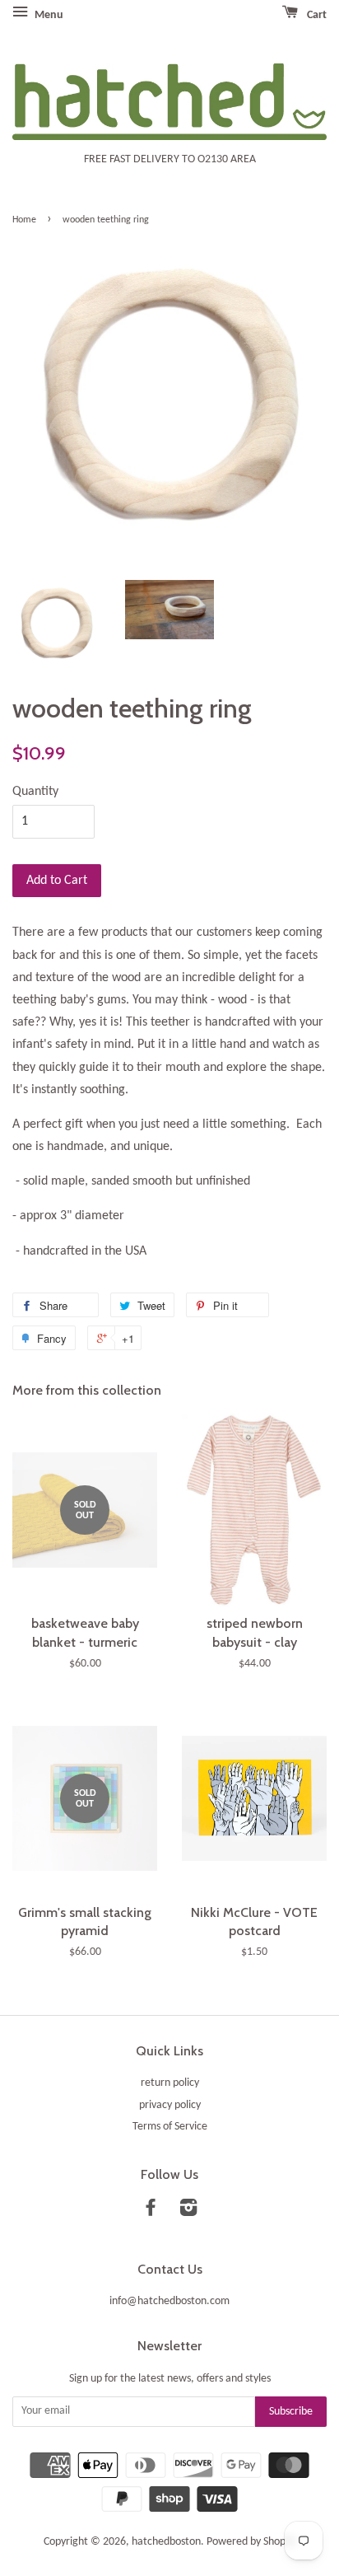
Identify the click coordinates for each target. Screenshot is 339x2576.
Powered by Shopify (251, 2542)
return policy (170, 2083)
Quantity (35, 792)
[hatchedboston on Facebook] (151, 2211)
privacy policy (170, 2105)
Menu (48, 15)
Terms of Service (170, 2127)
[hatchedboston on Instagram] (188, 2211)
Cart (316, 15)
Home (24, 220)
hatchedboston (166, 2542)
